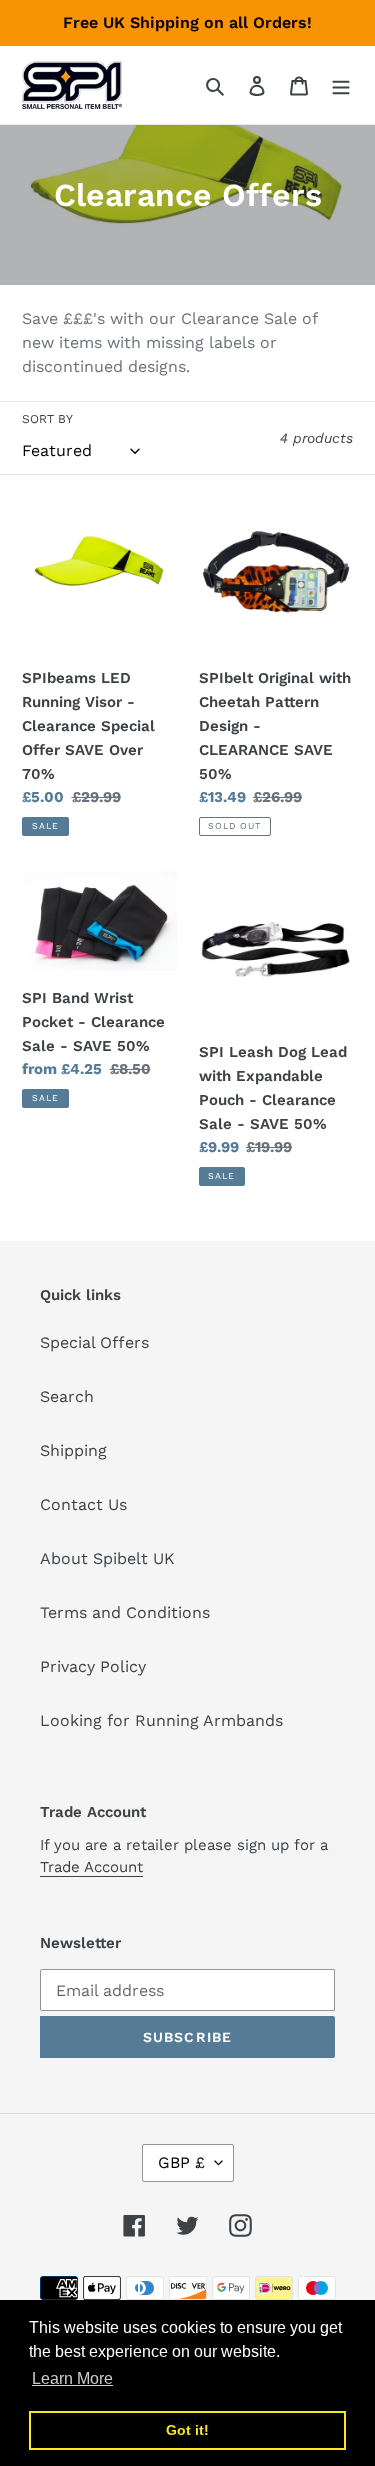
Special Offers (94, 1342)
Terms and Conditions (125, 1612)
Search (67, 1396)
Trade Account (91, 1867)
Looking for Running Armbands (161, 1720)
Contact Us (83, 1504)
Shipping (73, 1450)
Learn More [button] (72, 2378)
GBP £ (181, 2162)
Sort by (47, 419)
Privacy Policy (93, 1666)
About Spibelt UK (107, 1558)
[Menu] (341, 85)
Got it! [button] (187, 2430)
